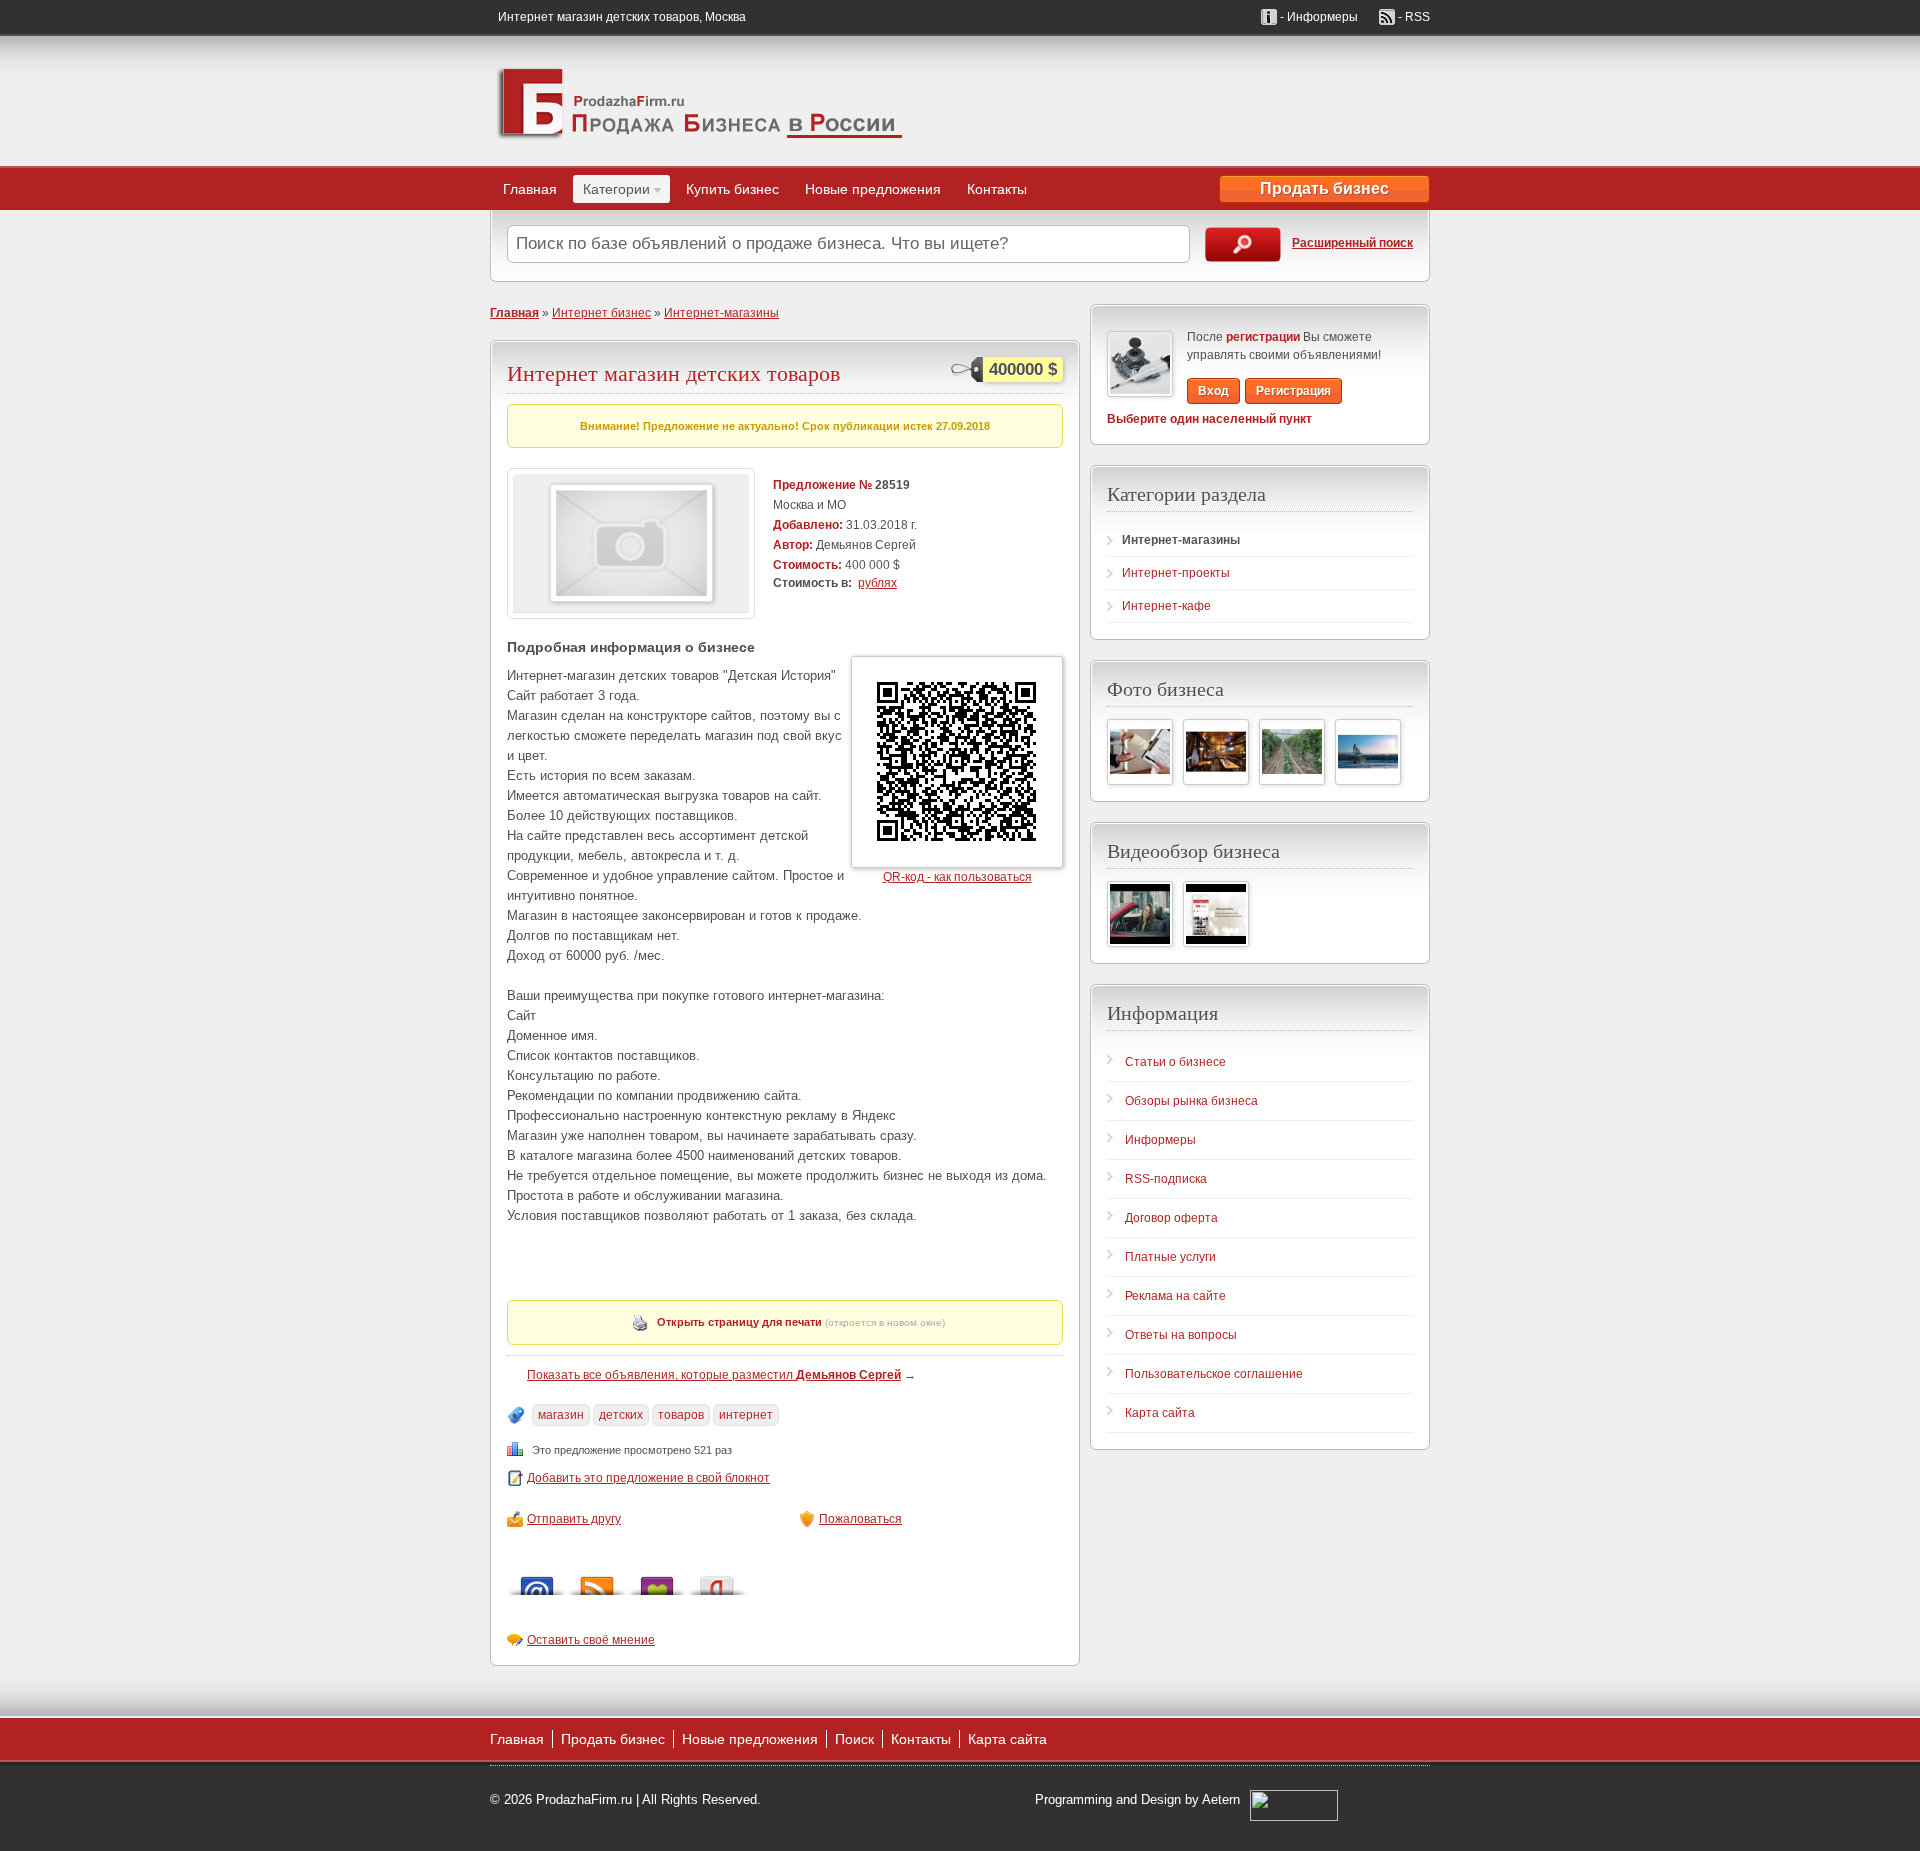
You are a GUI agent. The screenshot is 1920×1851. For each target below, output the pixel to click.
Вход (1213, 391)
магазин (561, 1415)
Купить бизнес (732, 189)
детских (621, 1415)
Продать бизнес (1324, 188)
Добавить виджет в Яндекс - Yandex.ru (717, 1580)
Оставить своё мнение (591, 1640)
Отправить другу (574, 1519)
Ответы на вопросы (1181, 1335)
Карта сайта (1160, 1413)
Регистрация (1293, 391)
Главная (530, 189)
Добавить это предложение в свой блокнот (648, 1478)
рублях (877, 583)
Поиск (854, 1739)
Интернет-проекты (1176, 573)
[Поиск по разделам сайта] (1243, 244)
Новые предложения (873, 189)
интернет (746, 1415)
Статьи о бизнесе (1175, 1062)
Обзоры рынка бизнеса (1191, 1101)
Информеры (1160, 1140)
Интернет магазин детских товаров (673, 372)
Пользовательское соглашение (1214, 1374)
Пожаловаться (860, 1519)
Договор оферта (1171, 1218)
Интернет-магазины (721, 313)
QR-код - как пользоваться (957, 877)
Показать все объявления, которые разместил (714, 1375)
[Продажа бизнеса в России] (700, 101)
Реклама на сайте (1175, 1296)
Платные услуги (1170, 1257)
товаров (681, 1415)
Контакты (997, 189)
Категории (611, 192)
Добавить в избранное (657, 1580)
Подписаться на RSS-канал (597, 1580)
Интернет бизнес (601, 313)
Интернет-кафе (1166, 606)
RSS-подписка (1166, 1179)
